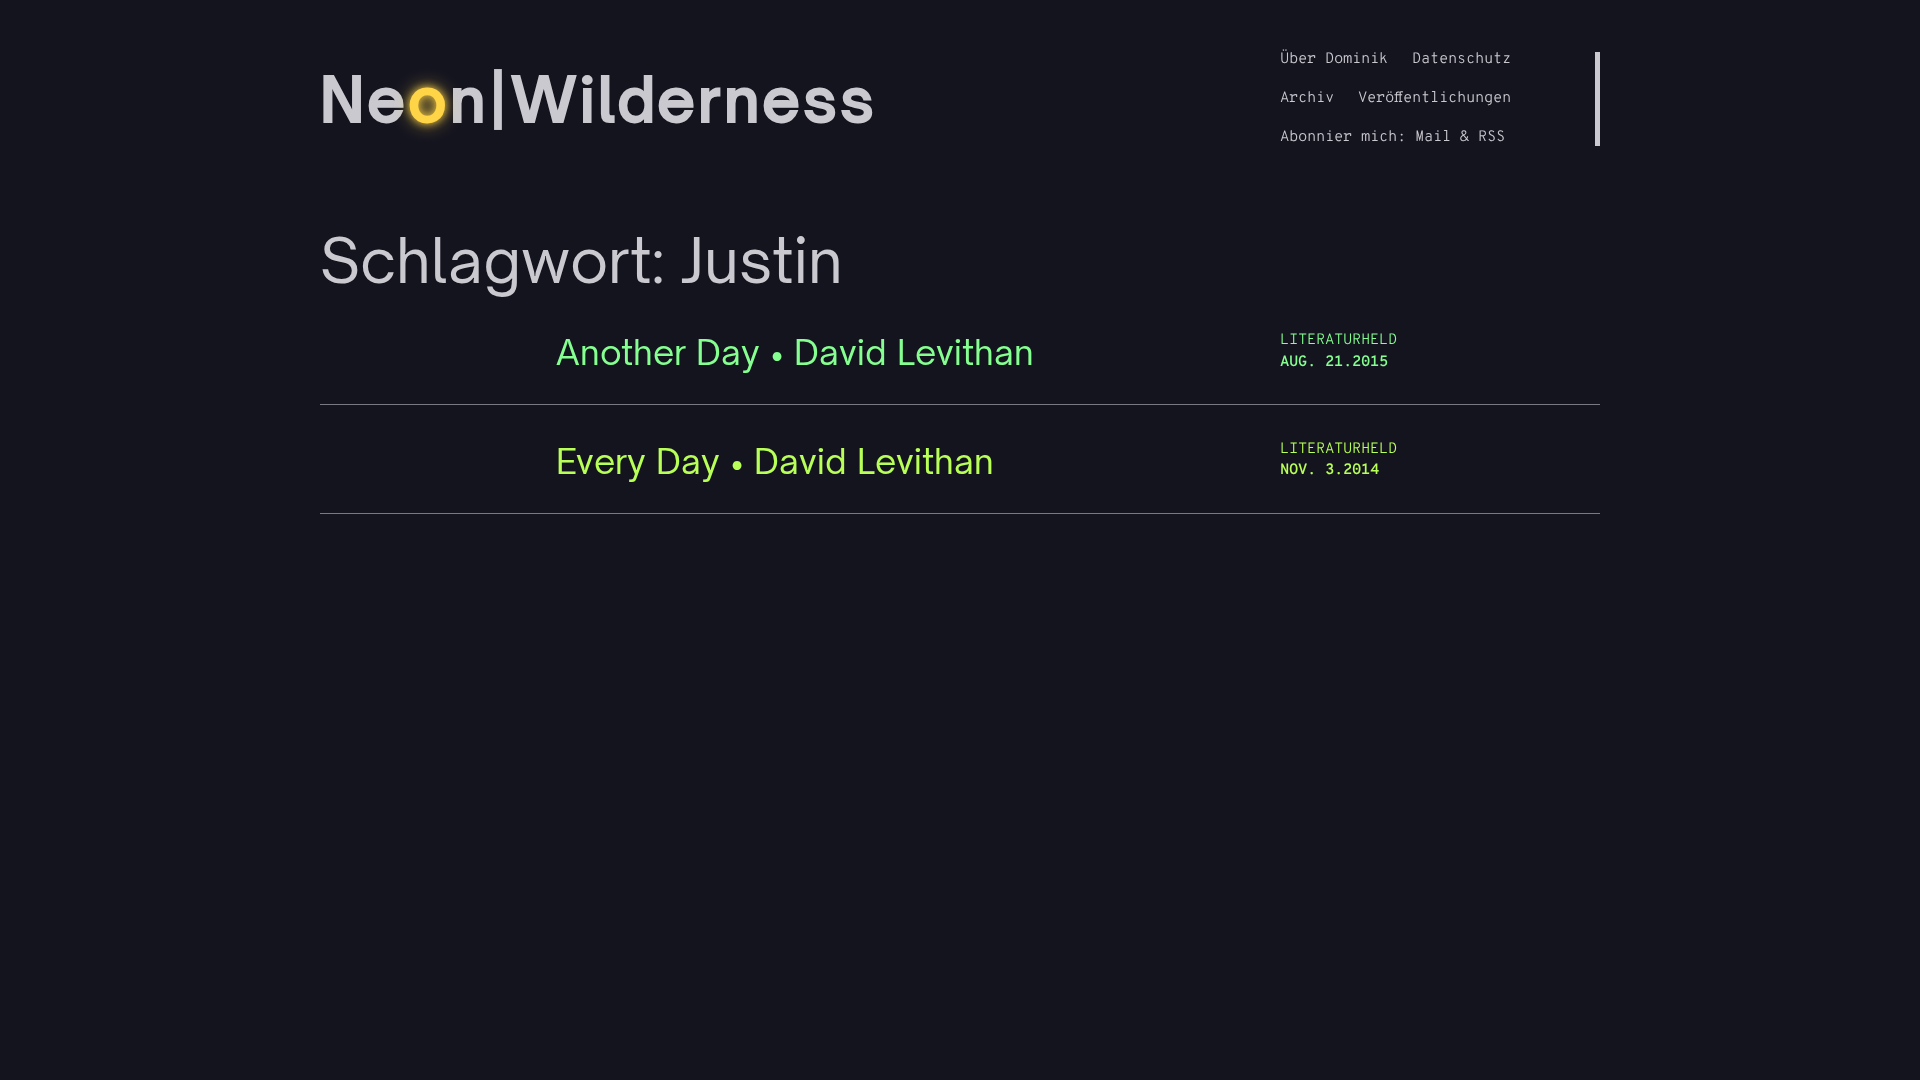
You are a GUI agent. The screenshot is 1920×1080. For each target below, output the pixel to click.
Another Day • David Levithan (795, 352)
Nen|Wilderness (598, 99)
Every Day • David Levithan (775, 461)
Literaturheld (1338, 340)
